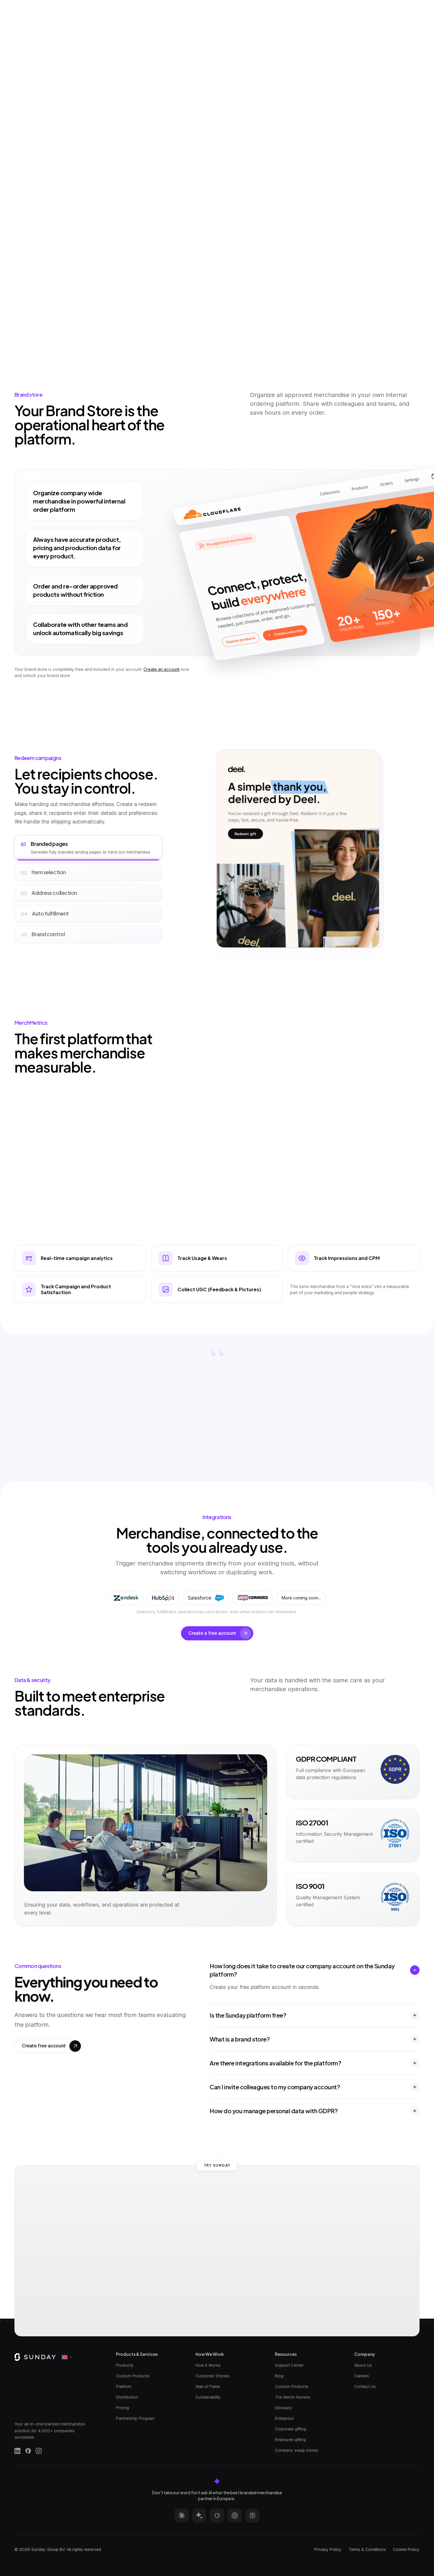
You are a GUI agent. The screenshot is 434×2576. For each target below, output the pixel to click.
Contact (322, 6)
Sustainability (208, 2397)
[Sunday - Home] (39, 6)
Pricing (123, 2408)
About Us (363, 2365)
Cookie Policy (406, 2549)
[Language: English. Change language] (412, 6)
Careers (362, 2376)
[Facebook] (28, 2451)
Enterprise (284, 2418)
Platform (124, 2387)
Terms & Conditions (367, 2549)
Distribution (127, 2397)
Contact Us (365, 2387)
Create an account (161, 669)
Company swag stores (297, 2450)
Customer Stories (212, 2376)
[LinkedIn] (17, 2451)
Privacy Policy (328, 2549)
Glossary (284, 2408)
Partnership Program (135, 2418)
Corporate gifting (291, 2429)
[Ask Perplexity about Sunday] (252, 2515)
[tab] (166, 177)
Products (125, 2365)
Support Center (289, 2365)
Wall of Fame (208, 2387)
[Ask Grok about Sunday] (217, 2515)
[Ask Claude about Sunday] (182, 2515)
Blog (279, 2376)
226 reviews (246, 93)
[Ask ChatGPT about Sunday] (235, 2515)
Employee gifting (290, 2440)
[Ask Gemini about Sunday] (199, 2515)
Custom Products (133, 2376)
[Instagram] (39, 2451)
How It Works (208, 2365)
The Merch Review (292, 2397)
